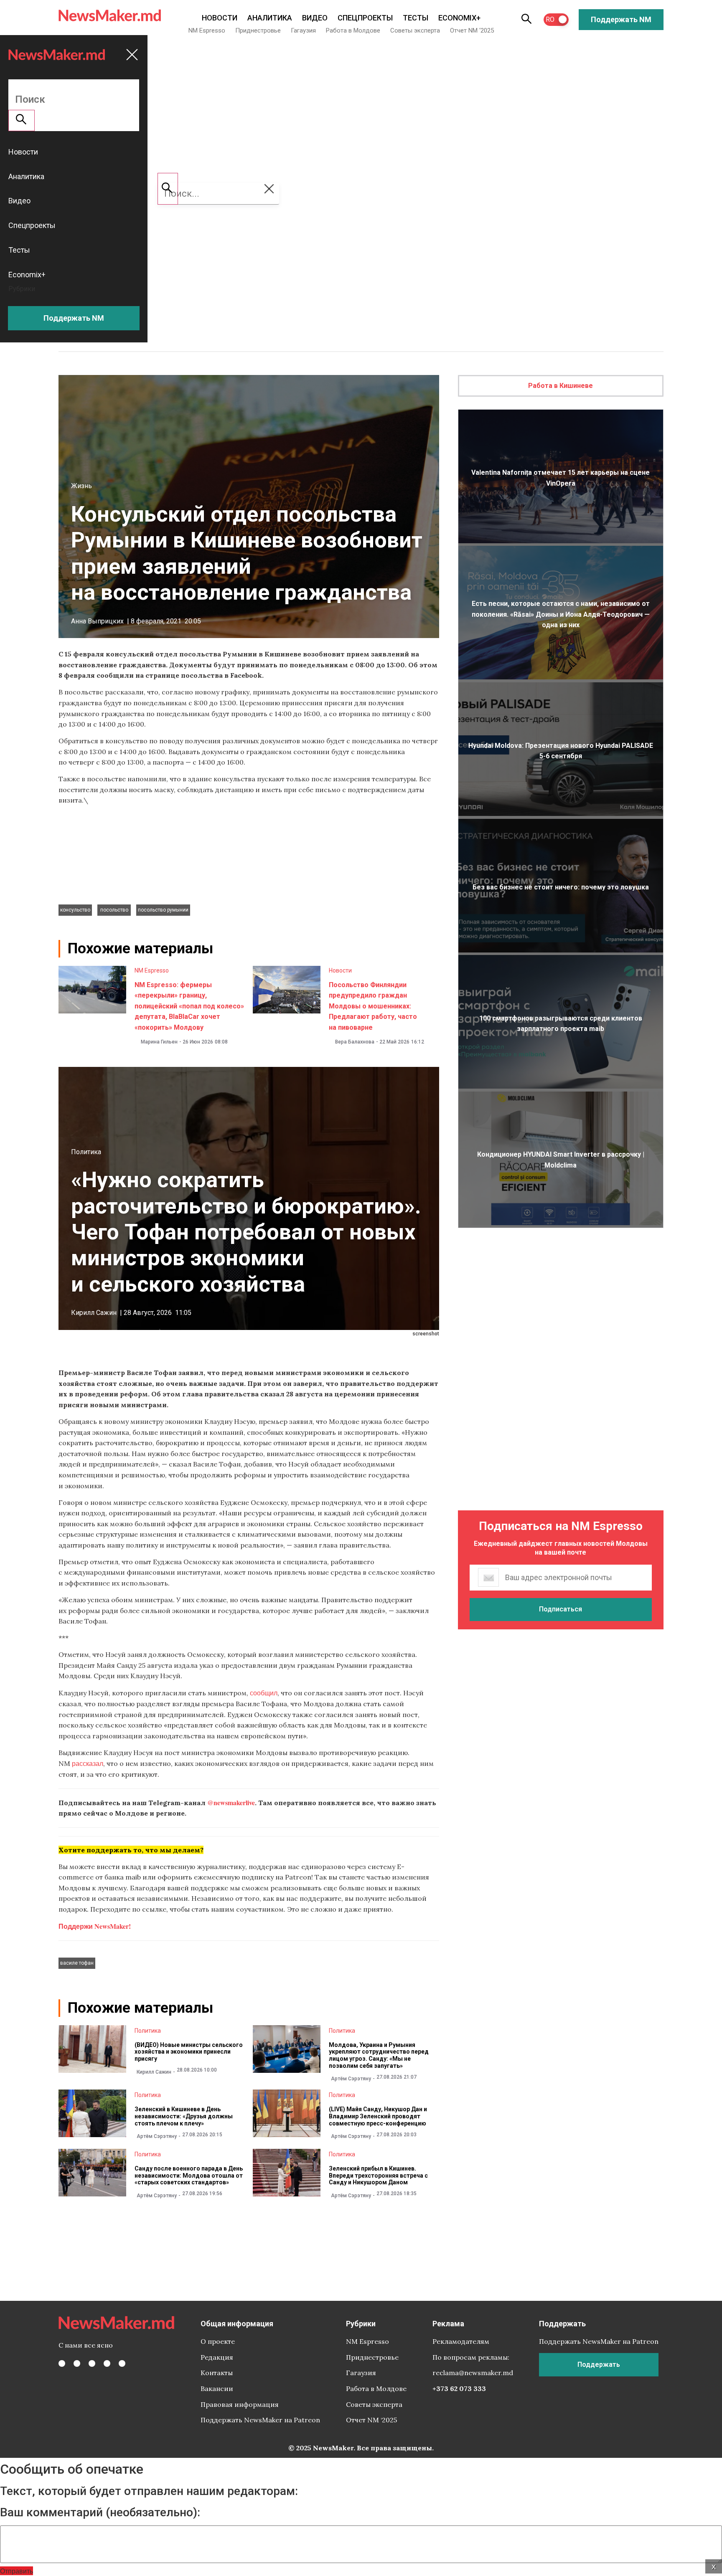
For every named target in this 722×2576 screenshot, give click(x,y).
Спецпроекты (365, 18)
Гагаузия (303, 30)
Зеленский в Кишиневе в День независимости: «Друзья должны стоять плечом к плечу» (184, 2116)
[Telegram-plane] (122, 2363)
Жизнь (81, 486)
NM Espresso (207, 30)
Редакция (217, 2357)
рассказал (88, 1763)
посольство (114, 910)
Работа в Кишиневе (561, 386)
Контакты (217, 2373)
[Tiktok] (107, 2363)
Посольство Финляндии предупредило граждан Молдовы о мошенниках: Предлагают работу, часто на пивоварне (373, 1006)
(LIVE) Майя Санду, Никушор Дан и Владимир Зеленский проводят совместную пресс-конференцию (378, 2116)
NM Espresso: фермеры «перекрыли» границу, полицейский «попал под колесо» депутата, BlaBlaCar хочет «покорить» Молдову (189, 1006)
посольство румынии (163, 910)
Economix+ (459, 18)
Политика (86, 1152)
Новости (220, 18)
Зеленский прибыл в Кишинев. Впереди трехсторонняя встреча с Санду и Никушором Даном (378, 2176)
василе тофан (77, 1963)
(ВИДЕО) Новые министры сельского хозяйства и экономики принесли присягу (189, 2052)
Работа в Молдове (353, 30)
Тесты (416, 18)
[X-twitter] (77, 2363)
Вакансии (217, 2389)
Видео (315, 18)
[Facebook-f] (62, 2363)
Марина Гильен (159, 1042)
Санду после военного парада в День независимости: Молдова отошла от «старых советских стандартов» (189, 2176)
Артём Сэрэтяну (351, 2079)
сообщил (264, 1693)
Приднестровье (258, 30)
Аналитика (270, 18)
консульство (75, 910)
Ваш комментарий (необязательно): (100, 2513)
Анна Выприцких (97, 621)
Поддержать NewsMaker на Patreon (260, 2420)
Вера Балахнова (355, 1042)
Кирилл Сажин (94, 1313)
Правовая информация (240, 2404)
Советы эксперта (415, 30)
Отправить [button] (17, 2571)
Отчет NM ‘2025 (472, 30)
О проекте (218, 2341)
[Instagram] (92, 2363)
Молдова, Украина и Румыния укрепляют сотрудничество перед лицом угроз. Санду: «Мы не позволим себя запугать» (379, 2055)
